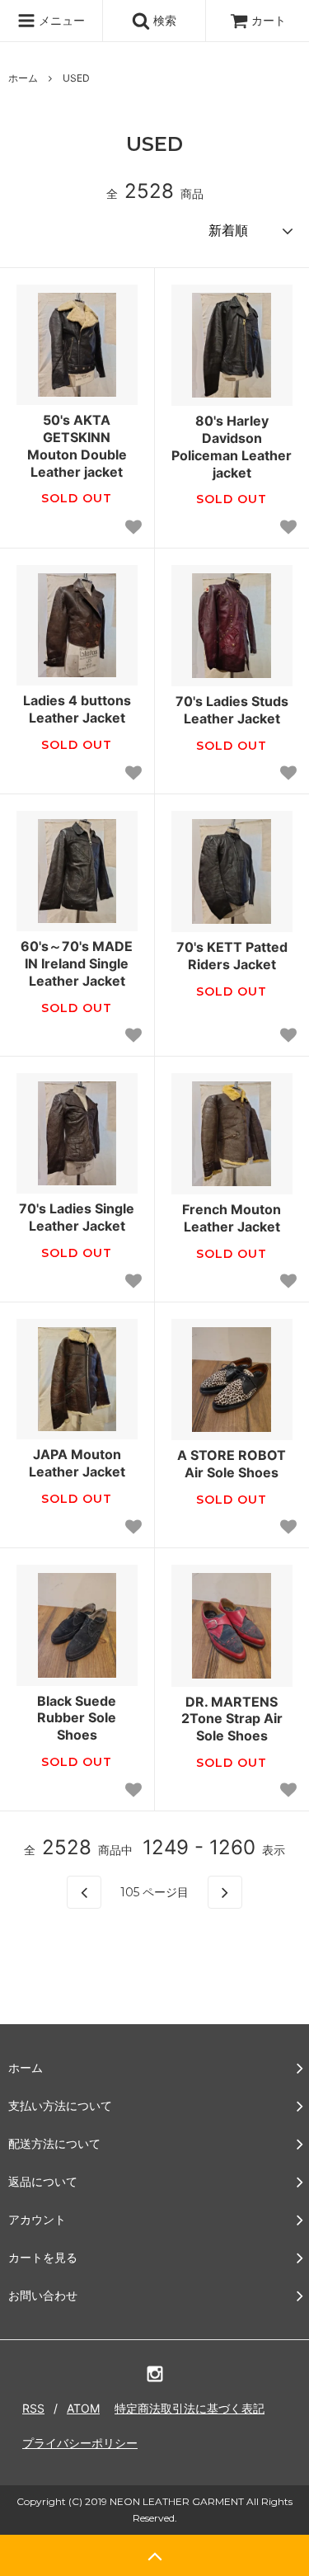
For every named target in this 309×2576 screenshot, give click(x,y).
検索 (163, 20)
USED (76, 78)
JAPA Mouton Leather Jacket (77, 1463)
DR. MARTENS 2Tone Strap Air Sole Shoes (232, 1719)
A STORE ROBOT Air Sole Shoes (232, 1464)
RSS (33, 2408)
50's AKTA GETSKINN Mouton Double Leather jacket (77, 445)
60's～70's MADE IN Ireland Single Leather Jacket (77, 963)
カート (269, 20)
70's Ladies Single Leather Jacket (77, 1217)
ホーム (23, 78)
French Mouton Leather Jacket (232, 1218)
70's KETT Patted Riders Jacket (232, 956)
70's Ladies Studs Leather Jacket (232, 710)
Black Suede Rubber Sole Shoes (77, 1718)
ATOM (83, 2408)
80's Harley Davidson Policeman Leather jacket (232, 446)
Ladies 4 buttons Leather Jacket (77, 709)
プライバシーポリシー (80, 2443)
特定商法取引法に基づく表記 (190, 2408)
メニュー (60, 20)
